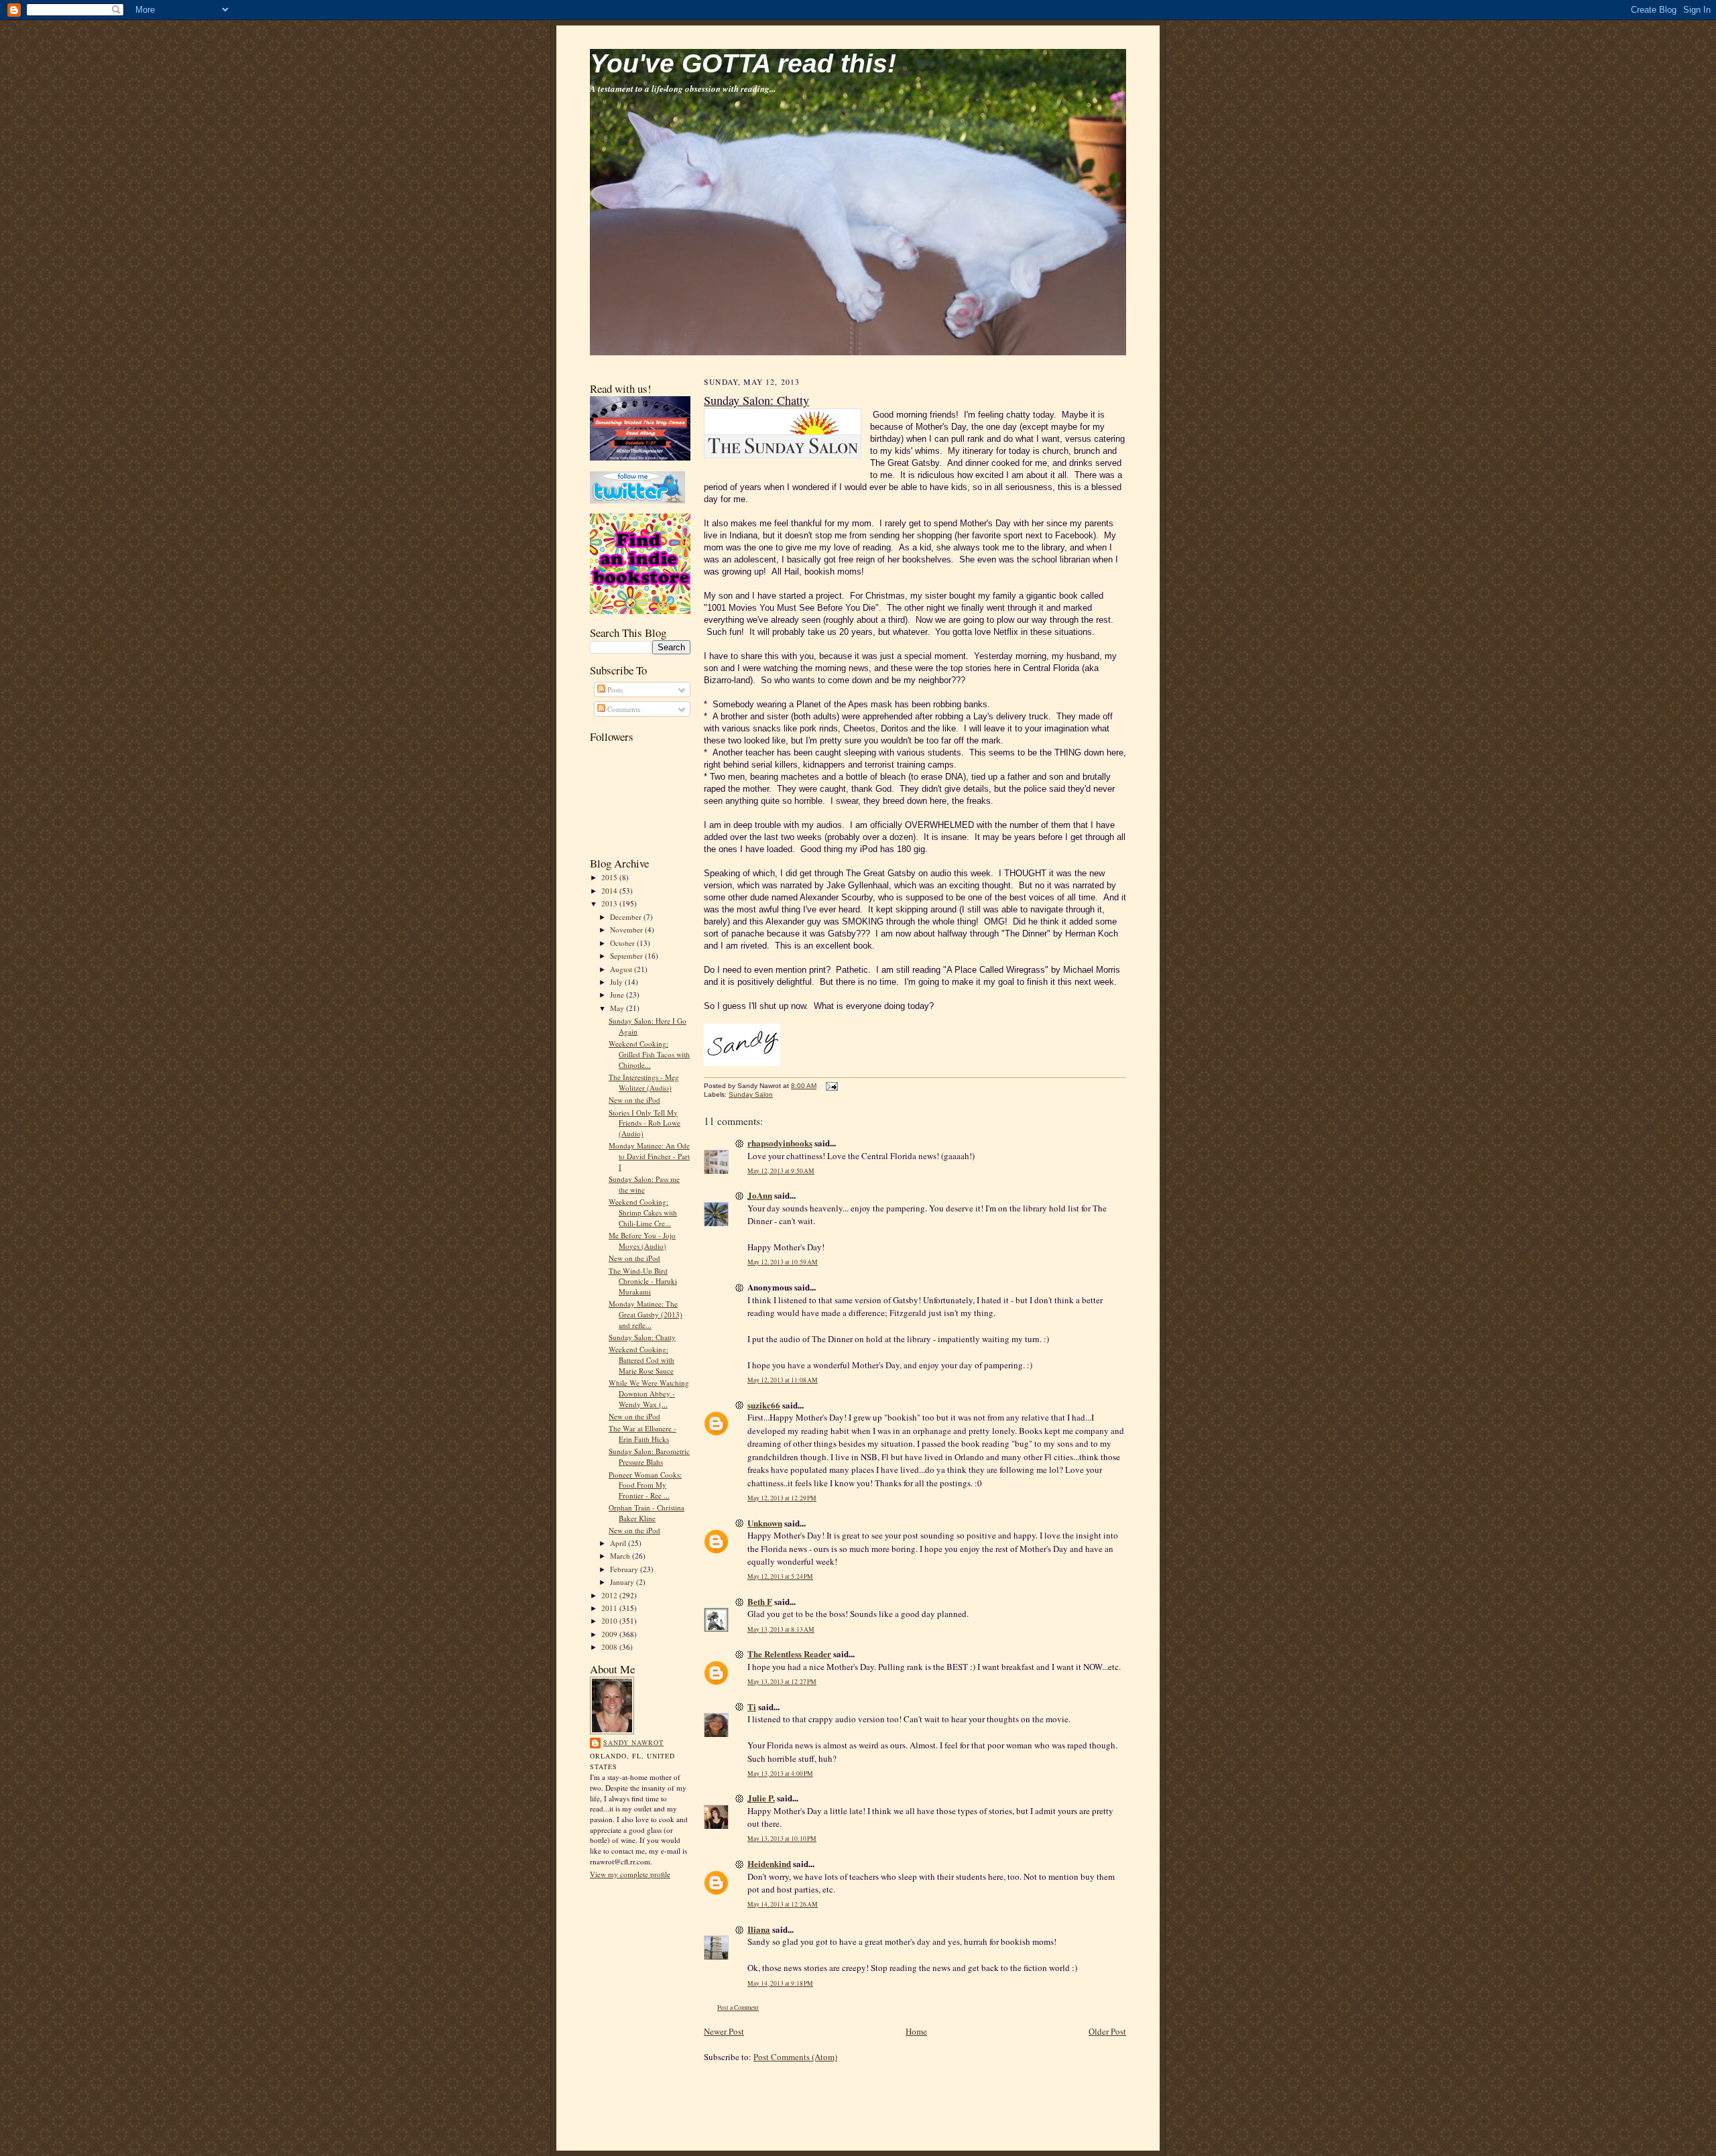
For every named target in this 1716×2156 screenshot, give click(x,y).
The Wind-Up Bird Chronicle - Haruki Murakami (643, 1281)
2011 (610, 1608)
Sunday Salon (751, 1094)
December (627, 917)
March (621, 1556)
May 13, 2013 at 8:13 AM (781, 1629)
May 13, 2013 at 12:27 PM (782, 1682)
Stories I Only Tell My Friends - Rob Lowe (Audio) (645, 1123)
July (617, 982)
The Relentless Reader (789, 1654)
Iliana (759, 1929)
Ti (752, 1706)
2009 (610, 1634)
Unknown (765, 1523)
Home (916, 2031)
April (619, 1543)
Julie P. (761, 1798)
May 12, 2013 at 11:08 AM (783, 1380)
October (623, 943)
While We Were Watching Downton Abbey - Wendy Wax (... (649, 1393)
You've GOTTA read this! (743, 63)
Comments (623, 709)
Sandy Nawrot (633, 1742)
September (627, 956)
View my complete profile (630, 1874)
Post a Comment (738, 2008)
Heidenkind (769, 1863)
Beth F (760, 1601)
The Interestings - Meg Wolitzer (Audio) (644, 1082)
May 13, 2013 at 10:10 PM (782, 1839)
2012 (610, 1595)
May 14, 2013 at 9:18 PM (780, 1983)
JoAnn (760, 1195)
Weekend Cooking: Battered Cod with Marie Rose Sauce (641, 1360)
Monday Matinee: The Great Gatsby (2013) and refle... (646, 1314)
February (625, 1569)
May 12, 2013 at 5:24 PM (780, 1576)
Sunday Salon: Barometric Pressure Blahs (649, 1456)
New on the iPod (634, 1100)
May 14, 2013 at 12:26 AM (783, 1904)
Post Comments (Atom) (795, 2057)
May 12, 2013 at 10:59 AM (783, 1262)
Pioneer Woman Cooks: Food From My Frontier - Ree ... (645, 1485)
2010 (610, 1621)
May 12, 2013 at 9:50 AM (781, 1171)
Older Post (1107, 2031)
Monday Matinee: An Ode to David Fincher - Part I (649, 1156)
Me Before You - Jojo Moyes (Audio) (642, 1241)
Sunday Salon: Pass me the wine (644, 1184)
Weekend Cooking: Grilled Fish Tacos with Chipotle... (649, 1054)
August (622, 969)
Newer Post (724, 2031)
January (623, 1582)
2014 (610, 891)
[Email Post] (830, 1086)
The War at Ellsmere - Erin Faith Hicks (642, 1434)
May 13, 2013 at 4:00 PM (780, 1774)
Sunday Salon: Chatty (642, 1337)
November (627, 930)
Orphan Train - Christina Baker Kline (647, 1513)
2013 (610, 903)
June (618, 995)
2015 (610, 877)
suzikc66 (764, 1405)
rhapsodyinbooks (780, 1143)
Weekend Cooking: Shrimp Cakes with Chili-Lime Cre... (643, 1212)
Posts (614, 690)
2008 (610, 1647)
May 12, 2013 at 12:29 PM (782, 1498)
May (618, 1008)
